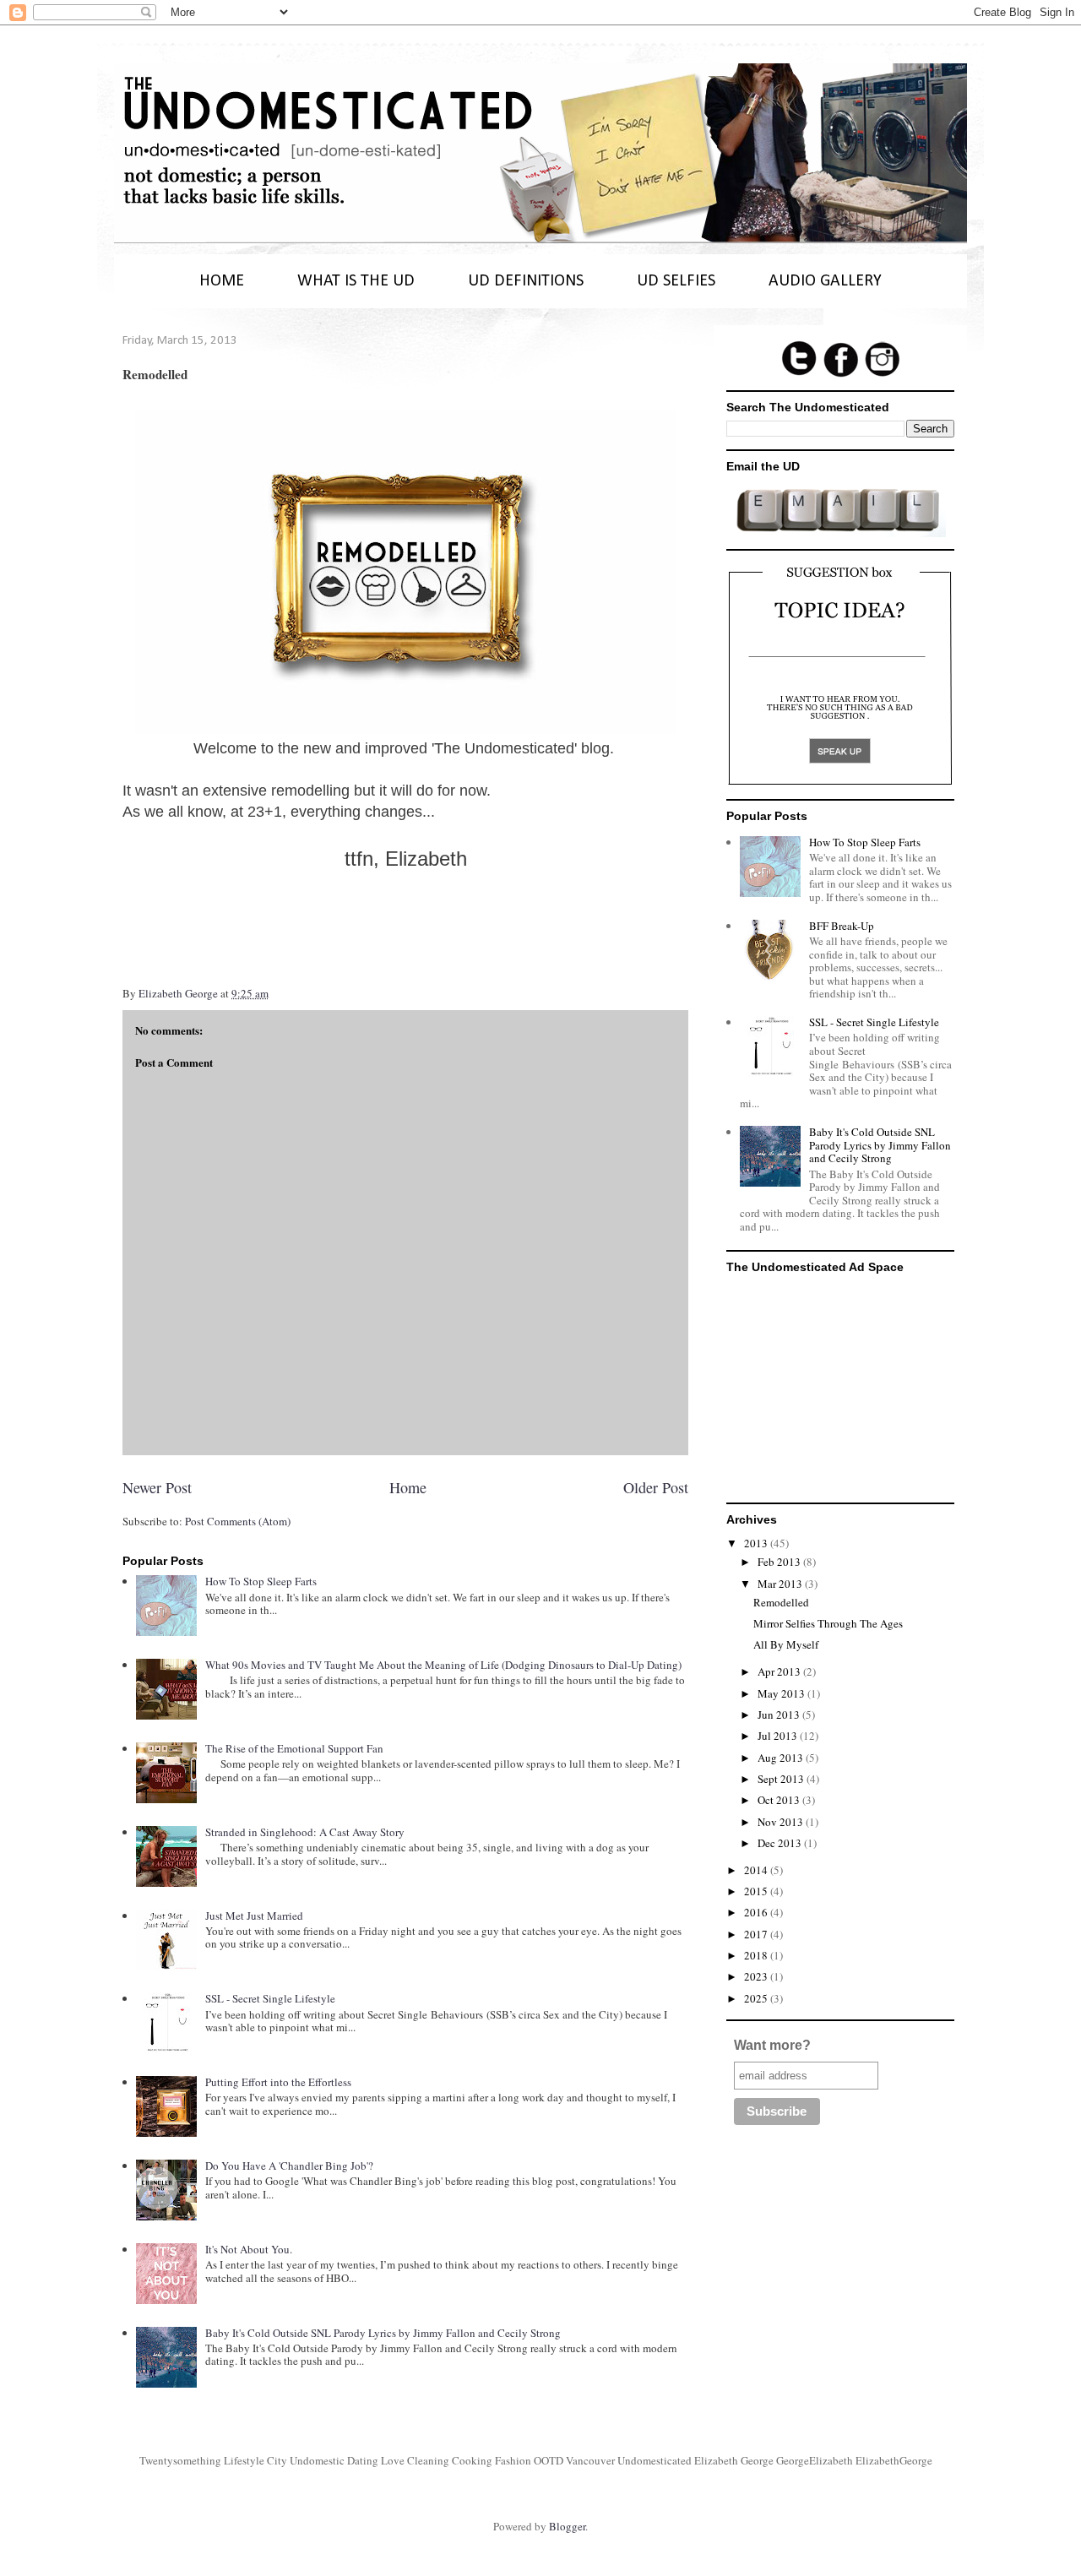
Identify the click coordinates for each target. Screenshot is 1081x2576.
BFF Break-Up (842, 926)
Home (408, 1487)
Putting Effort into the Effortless (278, 2082)
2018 (757, 1955)
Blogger (567, 2526)
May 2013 (782, 1693)
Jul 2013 (779, 1736)
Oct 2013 (780, 1800)
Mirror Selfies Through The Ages (828, 1623)
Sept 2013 (782, 1779)
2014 (757, 1870)
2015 (757, 1891)
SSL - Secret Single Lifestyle (270, 1998)
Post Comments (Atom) (238, 1521)
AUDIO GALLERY (825, 281)
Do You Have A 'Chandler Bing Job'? (289, 2166)
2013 (757, 1543)
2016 (757, 1912)
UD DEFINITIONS (526, 281)
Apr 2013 (780, 1671)
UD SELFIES (676, 281)
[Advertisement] (840, 1385)
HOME (222, 281)
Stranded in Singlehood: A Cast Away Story (305, 1832)
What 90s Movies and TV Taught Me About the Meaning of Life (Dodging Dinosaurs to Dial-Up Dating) (443, 1665)
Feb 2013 (780, 1562)
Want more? (772, 2045)
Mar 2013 (781, 1584)
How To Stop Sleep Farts (261, 1581)
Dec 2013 (781, 1843)
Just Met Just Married (254, 1916)
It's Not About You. (249, 2249)
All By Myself (786, 1644)
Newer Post (157, 1487)
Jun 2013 (780, 1715)
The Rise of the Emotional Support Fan (294, 1748)
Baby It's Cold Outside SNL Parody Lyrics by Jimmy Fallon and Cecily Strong (383, 2333)
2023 (757, 1976)
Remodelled (781, 1602)
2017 (757, 1934)
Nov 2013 (782, 1822)
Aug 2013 (782, 1758)
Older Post (656, 1487)
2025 (757, 1998)
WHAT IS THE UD (356, 281)
